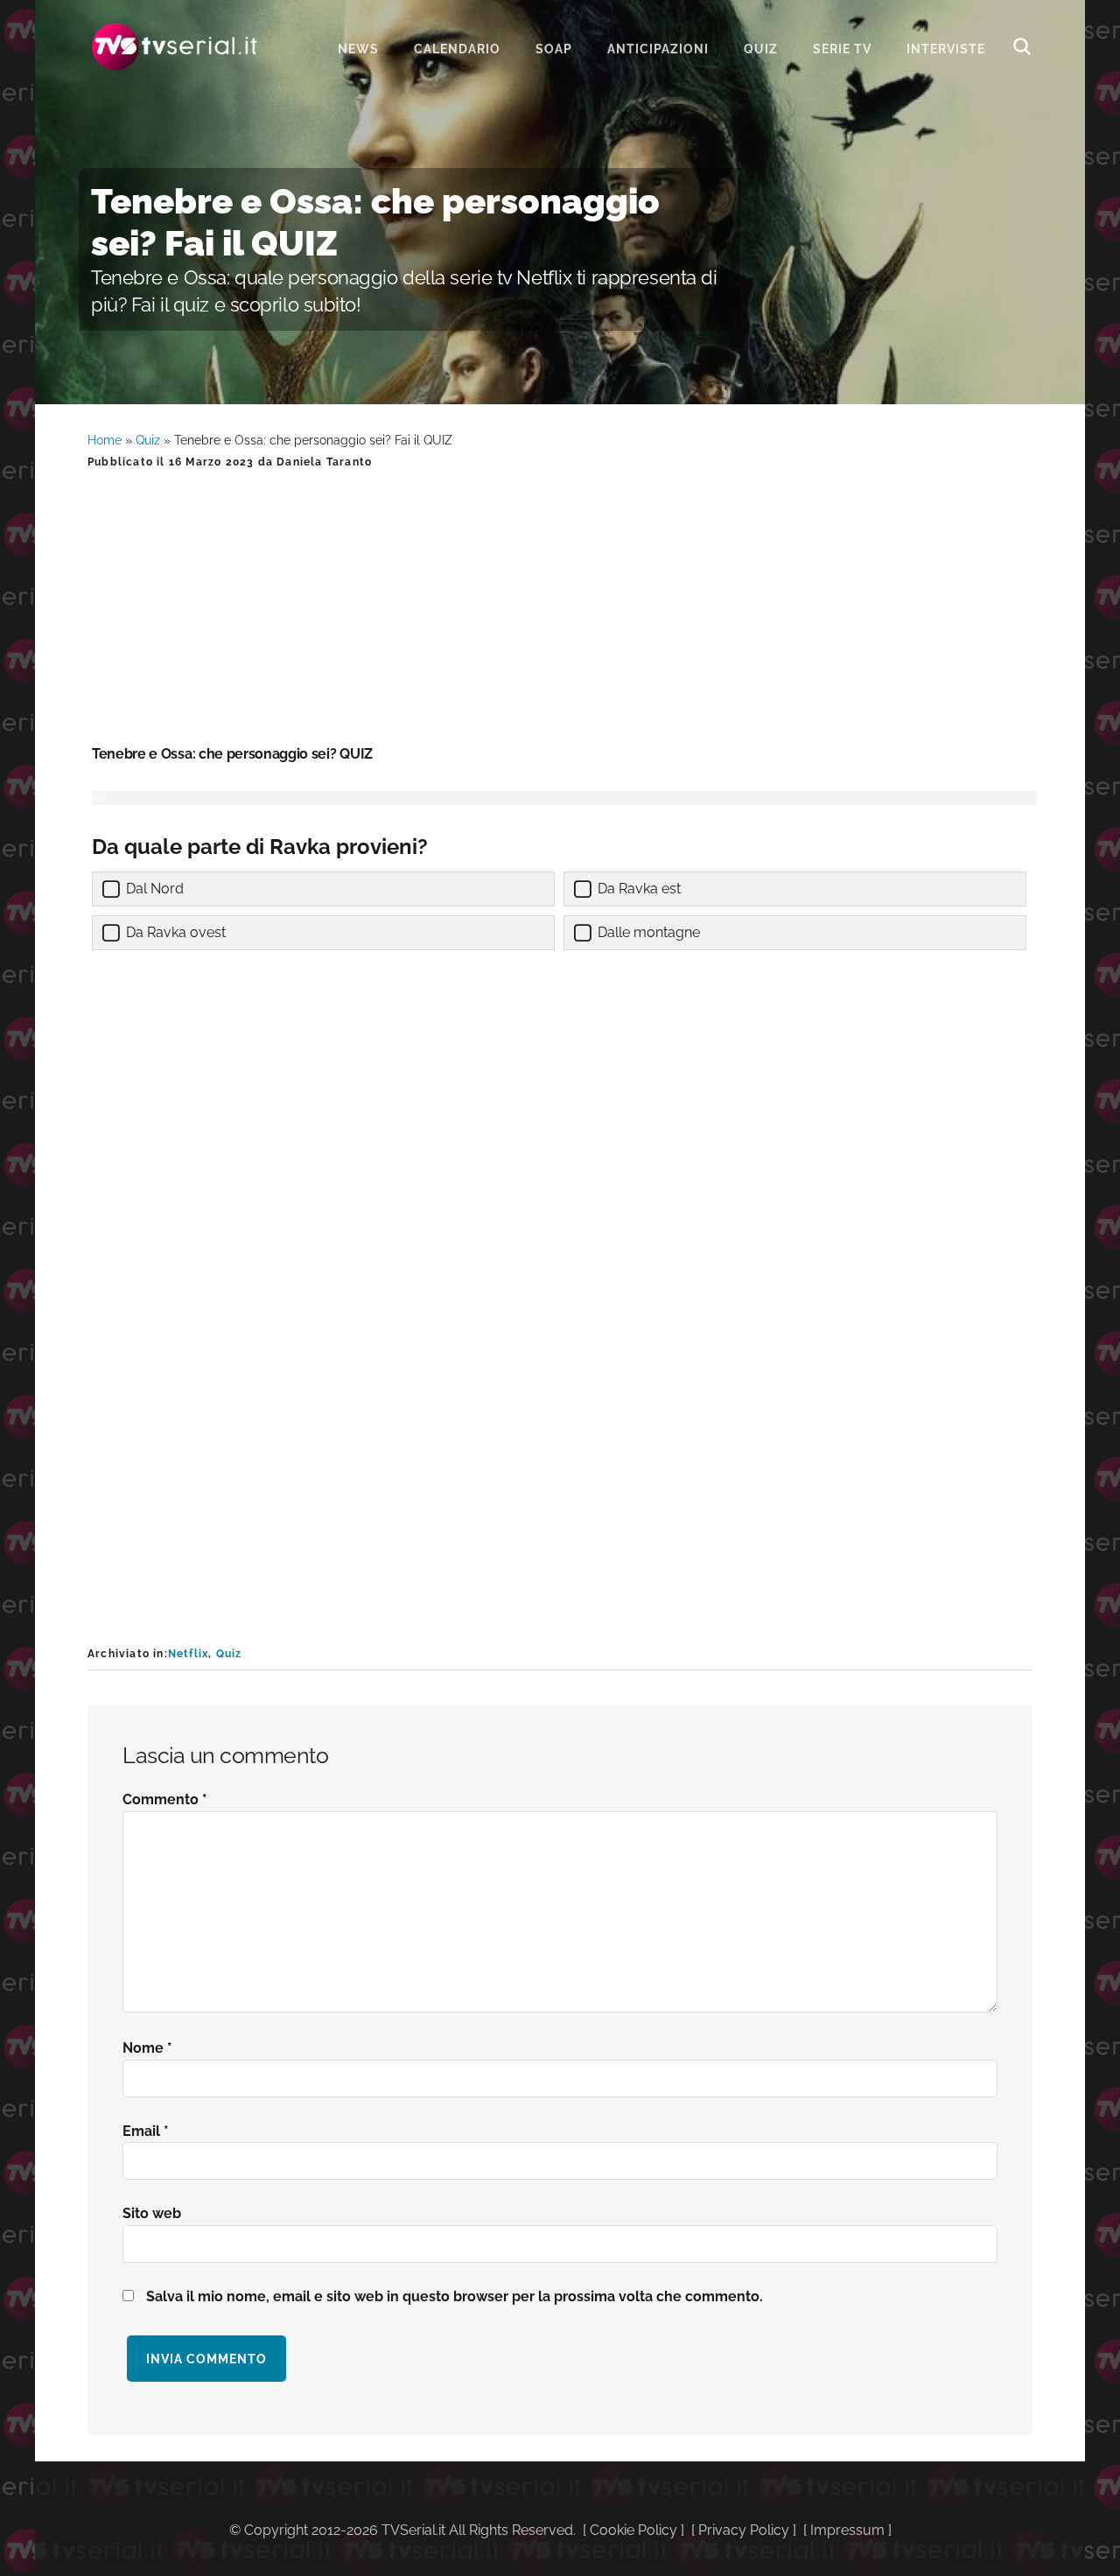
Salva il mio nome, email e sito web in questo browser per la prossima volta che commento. (455, 2296)
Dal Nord (155, 889)
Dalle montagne (649, 932)
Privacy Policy (744, 2530)
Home (105, 440)
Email (146, 2131)
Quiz (148, 440)
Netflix (188, 1654)
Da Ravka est (639, 889)
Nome (147, 2048)
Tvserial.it (175, 47)
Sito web (152, 2213)
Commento (165, 1799)
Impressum (847, 2530)
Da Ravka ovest (176, 932)
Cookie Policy (633, 2530)
